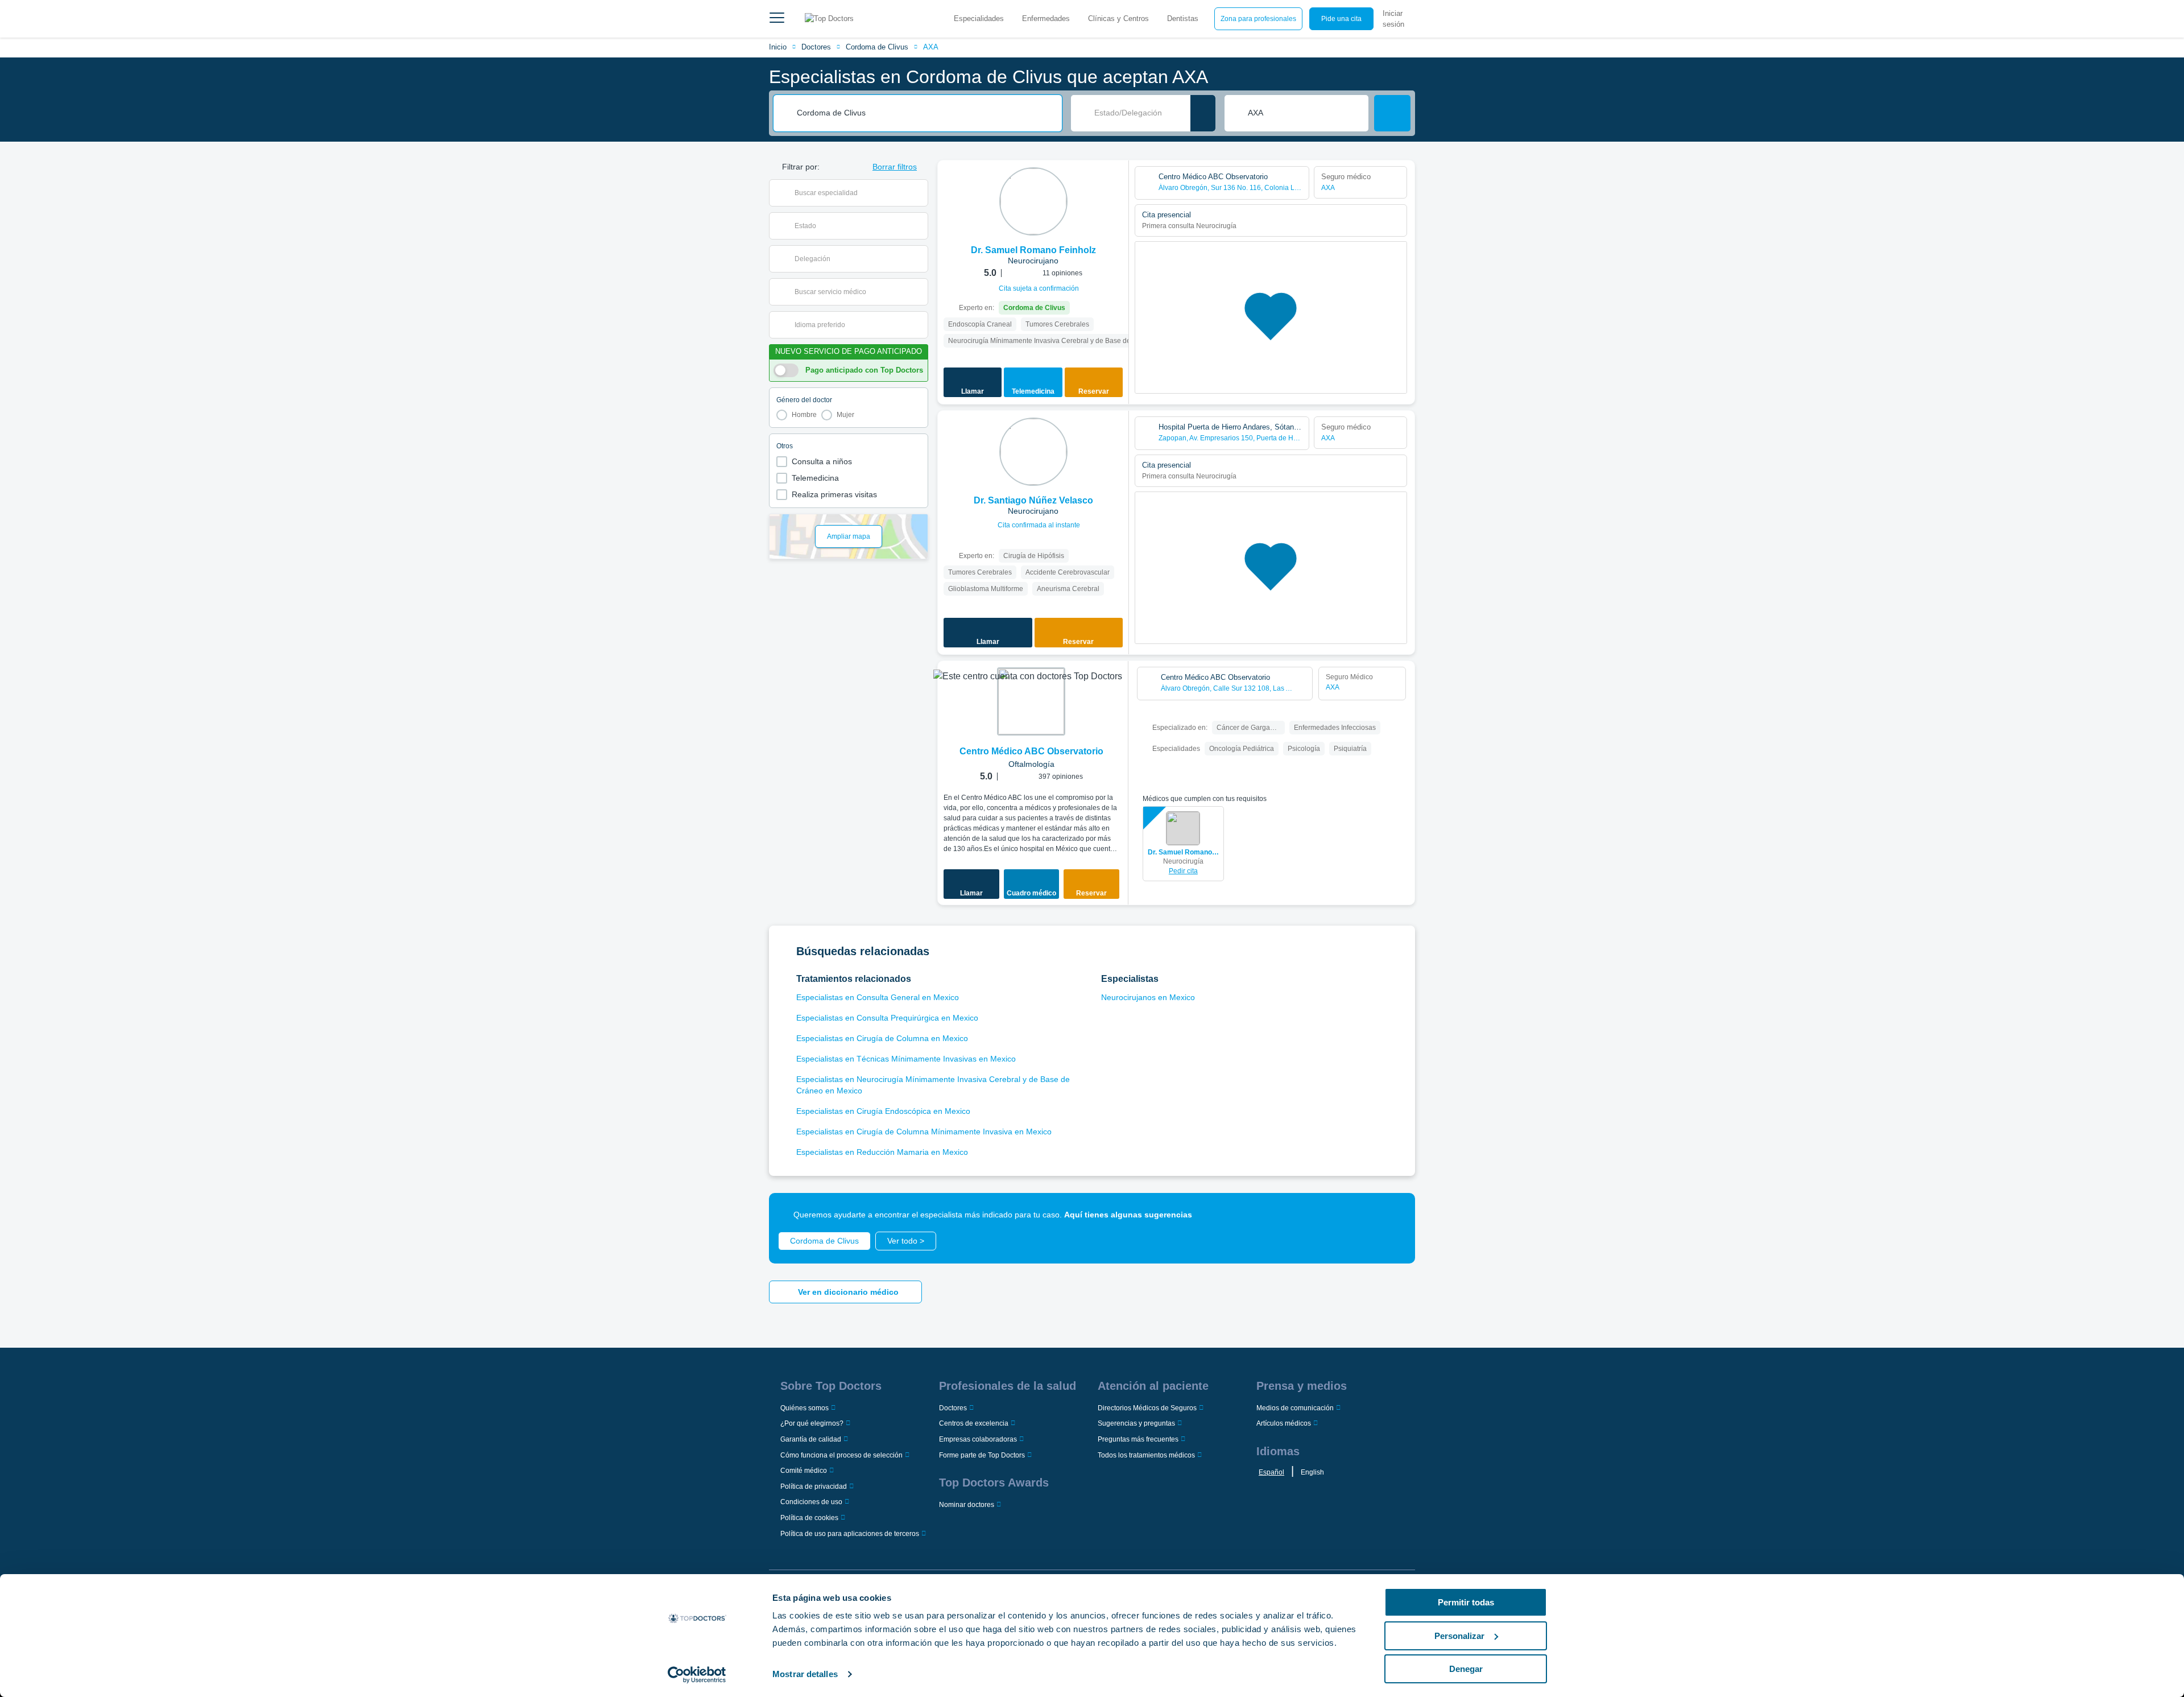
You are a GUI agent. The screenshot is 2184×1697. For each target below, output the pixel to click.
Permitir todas (1466, 1602)
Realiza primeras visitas (834, 494)
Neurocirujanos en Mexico (1148, 997)
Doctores (816, 47)
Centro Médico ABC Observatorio (1031, 751)
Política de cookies (809, 1518)
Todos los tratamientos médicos (1146, 1455)
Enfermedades (1046, 18)
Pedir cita (1183, 871)
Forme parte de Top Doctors (982, 1455)
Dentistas (1183, 18)
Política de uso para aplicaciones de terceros (850, 1534)
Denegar (1466, 1669)
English (1312, 1472)
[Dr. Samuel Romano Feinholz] (1033, 201)
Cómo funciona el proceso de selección (841, 1455)
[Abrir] (919, 193)
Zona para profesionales (1258, 19)
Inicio (778, 47)
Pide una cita (1341, 19)
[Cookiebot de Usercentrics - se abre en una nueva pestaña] (697, 1675)
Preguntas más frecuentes (1138, 1439)
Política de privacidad (814, 1487)
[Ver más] (1116, 184)
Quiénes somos (804, 1408)
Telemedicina (815, 478)
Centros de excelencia (974, 1423)
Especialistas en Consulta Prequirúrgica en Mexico (887, 1018)
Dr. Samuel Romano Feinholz (1183, 852)
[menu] (777, 19)
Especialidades (979, 18)
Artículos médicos (1284, 1423)
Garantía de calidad (811, 1439)
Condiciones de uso (811, 1502)
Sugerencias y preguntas (1136, 1423)
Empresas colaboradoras (978, 1439)
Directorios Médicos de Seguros (1147, 1408)
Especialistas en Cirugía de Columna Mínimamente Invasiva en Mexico (924, 1132)
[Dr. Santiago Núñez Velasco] (1033, 452)
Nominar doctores (967, 1505)
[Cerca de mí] (1203, 113)
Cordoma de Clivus (877, 47)
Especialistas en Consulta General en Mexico (878, 997)
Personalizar (1459, 1636)
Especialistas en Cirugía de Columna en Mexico (882, 1038)
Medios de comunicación (1295, 1408)
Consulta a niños (822, 461)
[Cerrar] (1393, 1215)
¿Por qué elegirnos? (812, 1423)
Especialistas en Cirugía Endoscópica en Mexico (883, 1111)
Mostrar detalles (805, 1674)
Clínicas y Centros (1118, 18)
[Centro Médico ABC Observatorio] (1031, 701)
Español (1271, 1472)
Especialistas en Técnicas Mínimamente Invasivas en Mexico (906, 1059)
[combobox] (925, 113)
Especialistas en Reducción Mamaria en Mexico (882, 1152)
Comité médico (804, 1471)
